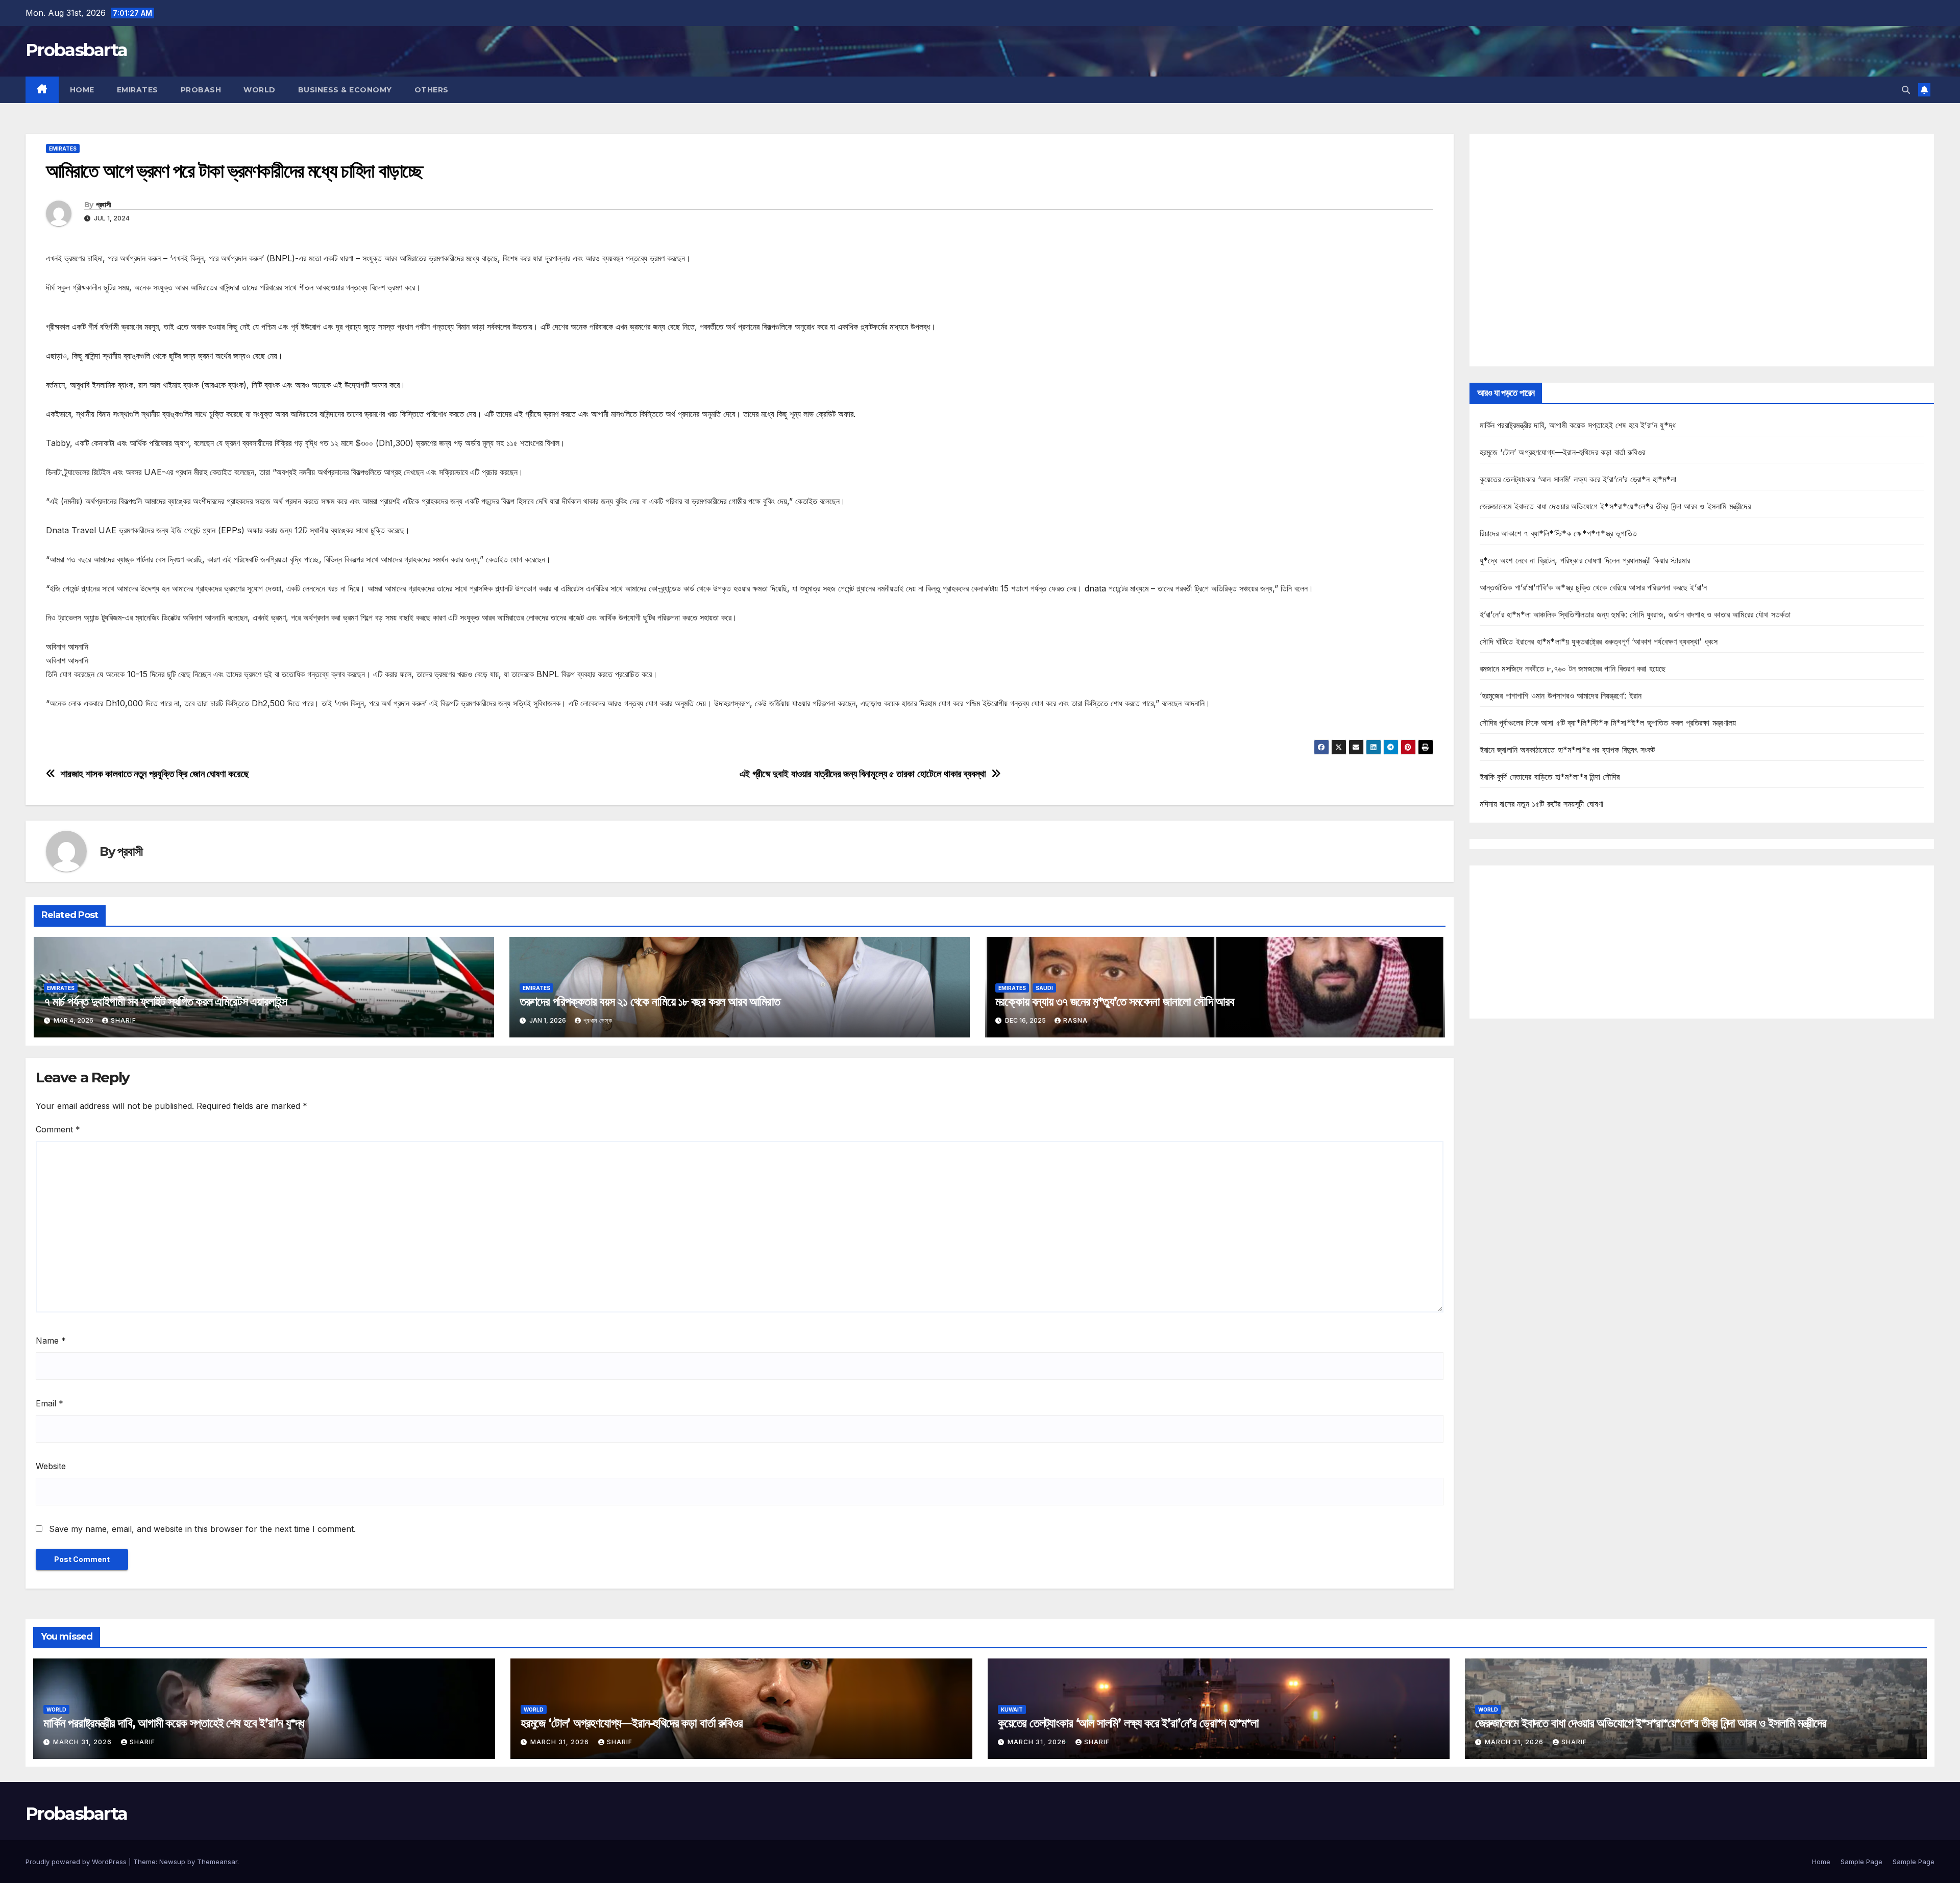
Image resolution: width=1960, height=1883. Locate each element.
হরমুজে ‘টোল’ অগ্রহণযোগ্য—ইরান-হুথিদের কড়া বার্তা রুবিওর (1563, 452)
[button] (1906, 90)
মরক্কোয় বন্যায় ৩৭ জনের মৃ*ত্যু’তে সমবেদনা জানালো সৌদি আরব (1115, 1001)
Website (51, 1466)
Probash (201, 90)
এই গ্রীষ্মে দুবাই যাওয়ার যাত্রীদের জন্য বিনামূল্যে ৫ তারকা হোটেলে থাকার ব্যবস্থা (863, 774)
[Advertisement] (1702, 250)
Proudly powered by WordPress (77, 1862)
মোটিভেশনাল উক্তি (71, 732)
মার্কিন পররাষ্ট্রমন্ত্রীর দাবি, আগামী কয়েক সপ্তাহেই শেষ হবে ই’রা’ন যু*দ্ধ (1578, 425)
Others (432, 90)
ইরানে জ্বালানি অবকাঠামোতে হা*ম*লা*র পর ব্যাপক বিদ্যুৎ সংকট (1567, 750)
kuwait (1012, 1709)
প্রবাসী (103, 205)
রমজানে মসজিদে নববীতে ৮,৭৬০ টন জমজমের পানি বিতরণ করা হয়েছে (1573, 668)
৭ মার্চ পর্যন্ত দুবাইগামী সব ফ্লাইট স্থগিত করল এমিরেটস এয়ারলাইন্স (165, 1001)
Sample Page (1861, 1862)
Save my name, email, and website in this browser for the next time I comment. (202, 1529)
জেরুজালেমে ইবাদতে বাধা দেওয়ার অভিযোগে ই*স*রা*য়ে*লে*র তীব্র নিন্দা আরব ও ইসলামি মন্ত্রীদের (1615, 506)
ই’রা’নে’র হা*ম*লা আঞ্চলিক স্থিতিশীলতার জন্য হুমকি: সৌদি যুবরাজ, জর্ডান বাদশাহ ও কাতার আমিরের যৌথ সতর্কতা (1635, 614)
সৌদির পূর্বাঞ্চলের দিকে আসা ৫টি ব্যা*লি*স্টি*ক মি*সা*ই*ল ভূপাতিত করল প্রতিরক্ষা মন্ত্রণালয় (1608, 723)
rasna (1075, 1020)
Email (50, 1403)
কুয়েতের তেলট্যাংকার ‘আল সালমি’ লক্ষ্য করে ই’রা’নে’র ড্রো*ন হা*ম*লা (1578, 479)
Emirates (138, 90)
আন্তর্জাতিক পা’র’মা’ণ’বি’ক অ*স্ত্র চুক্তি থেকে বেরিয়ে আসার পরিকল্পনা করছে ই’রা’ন (1594, 587)
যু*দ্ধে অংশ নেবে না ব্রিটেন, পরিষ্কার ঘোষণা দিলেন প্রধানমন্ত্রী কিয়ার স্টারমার (1585, 560)
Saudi (1044, 988)
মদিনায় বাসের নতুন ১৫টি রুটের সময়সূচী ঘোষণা (1542, 804)
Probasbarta (76, 50)
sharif (124, 1020)
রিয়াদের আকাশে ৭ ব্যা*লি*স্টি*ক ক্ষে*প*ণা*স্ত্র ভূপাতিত (1559, 533)
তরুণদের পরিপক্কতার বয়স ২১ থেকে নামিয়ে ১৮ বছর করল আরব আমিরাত (650, 1001)
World (260, 90)
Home (82, 90)
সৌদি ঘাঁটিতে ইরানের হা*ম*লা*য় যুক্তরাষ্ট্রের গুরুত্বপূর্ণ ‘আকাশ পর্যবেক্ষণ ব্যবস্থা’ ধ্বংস (1599, 641)
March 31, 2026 (83, 1742)
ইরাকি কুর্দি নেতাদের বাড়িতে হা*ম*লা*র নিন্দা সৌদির (1550, 777)
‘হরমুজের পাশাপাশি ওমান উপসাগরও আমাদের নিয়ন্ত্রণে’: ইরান (1561, 696)
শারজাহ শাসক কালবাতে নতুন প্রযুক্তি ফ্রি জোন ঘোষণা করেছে (155, 774)
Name (51, 1341)
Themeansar (217, 1862)
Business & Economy (345, 90)
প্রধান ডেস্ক (598, 1020)
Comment (58, 1129)
